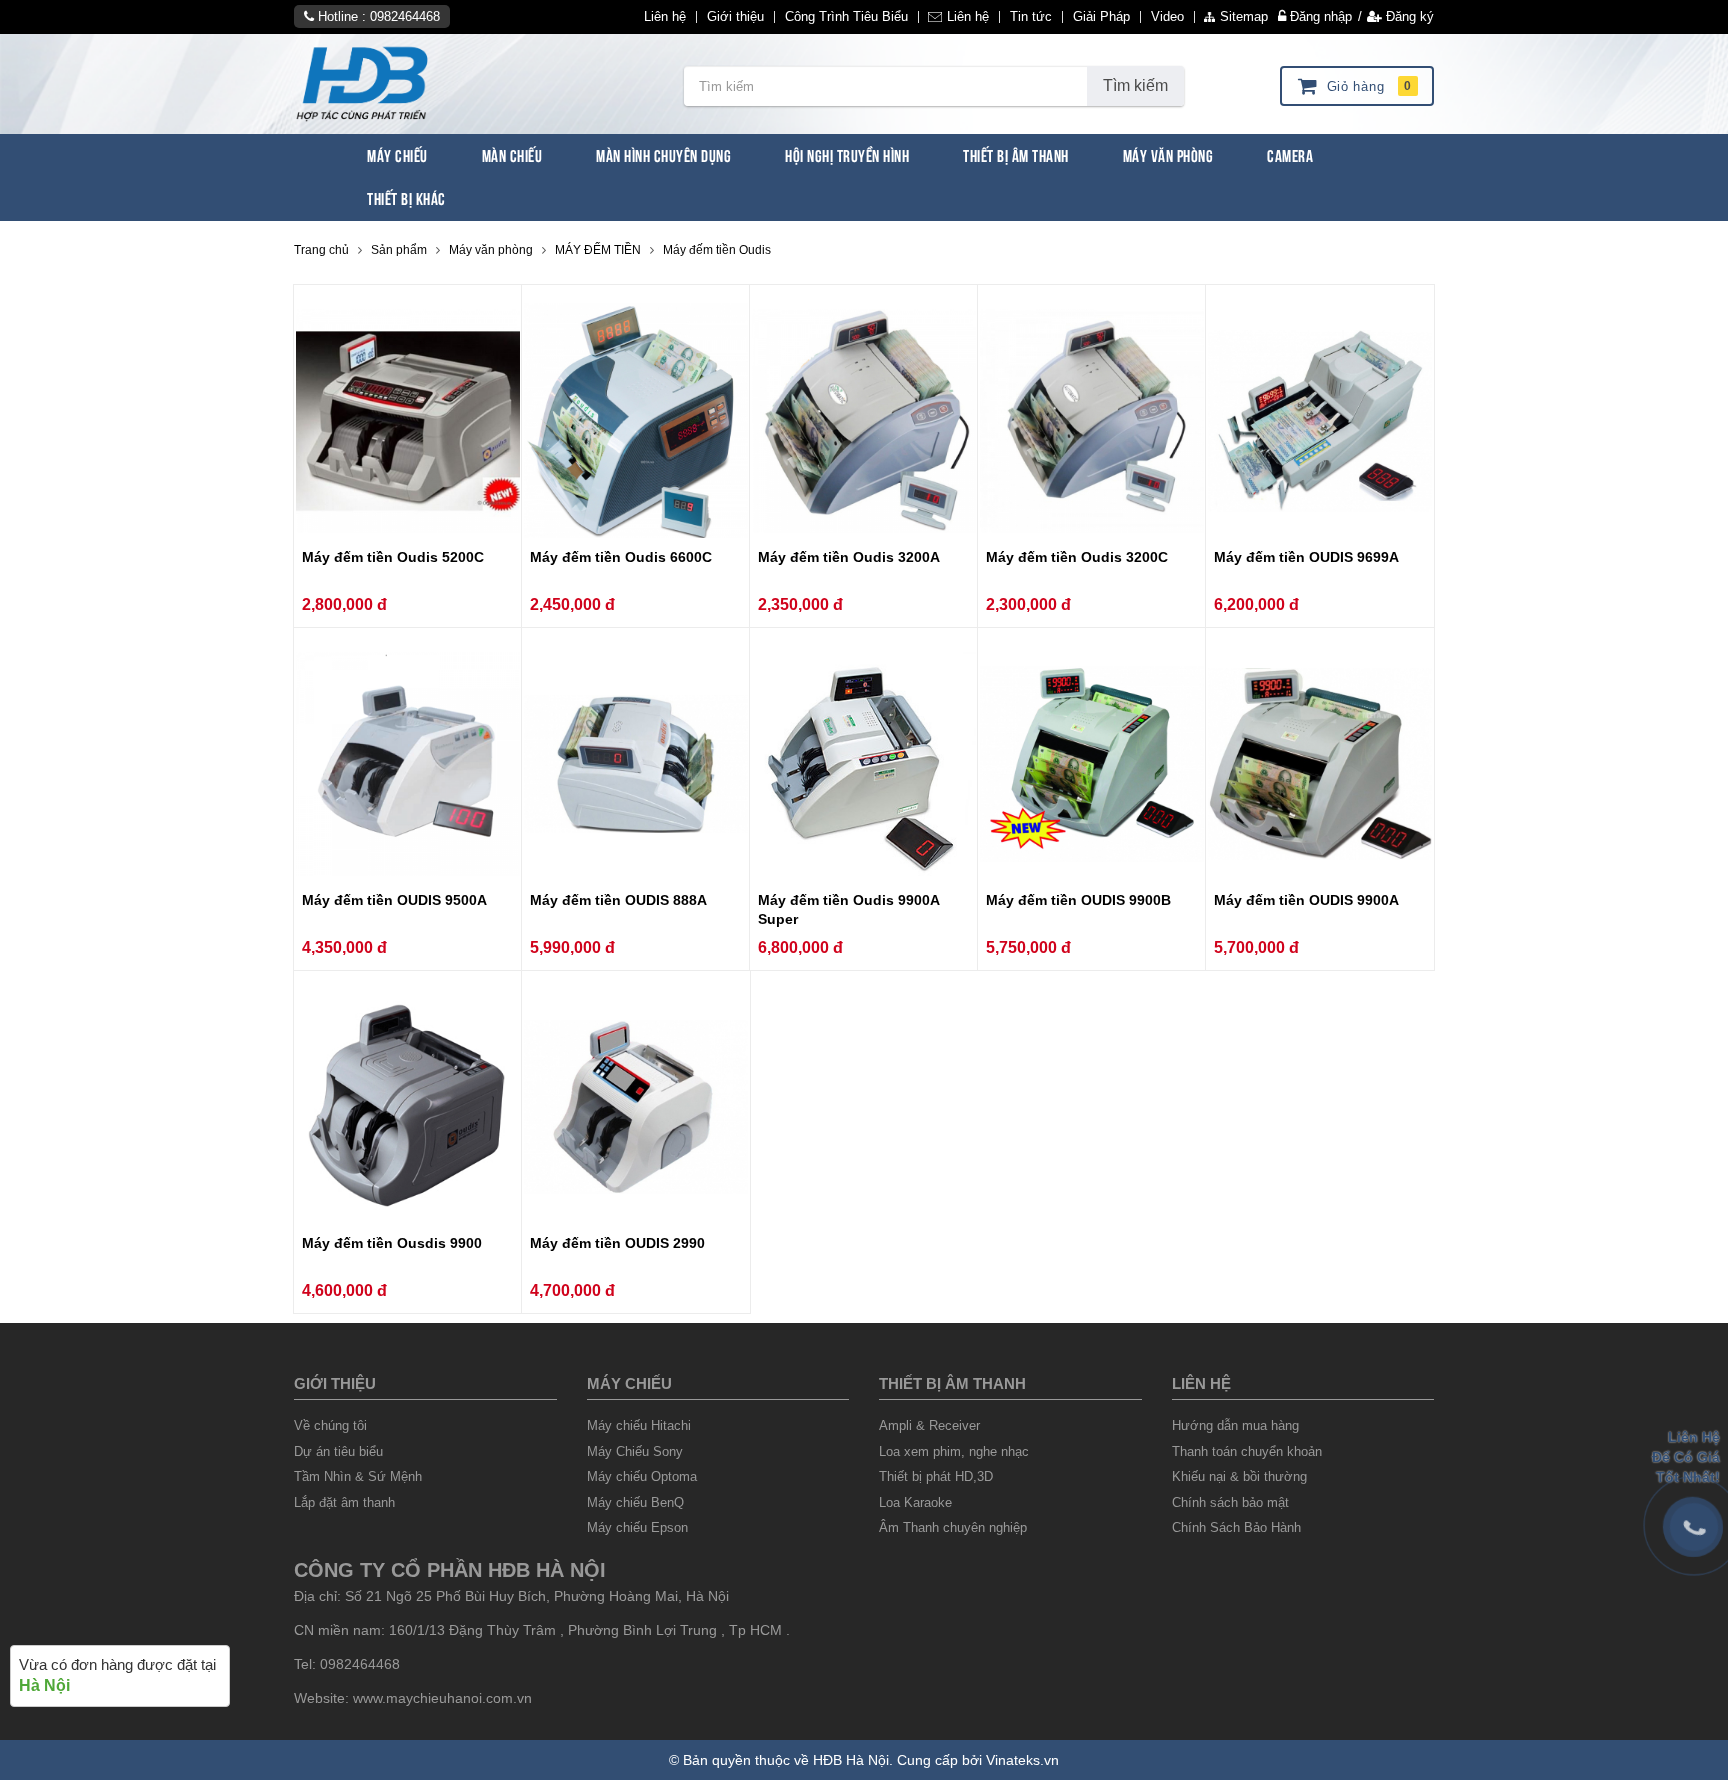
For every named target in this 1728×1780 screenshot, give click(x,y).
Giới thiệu (735, 17)
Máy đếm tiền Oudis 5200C (393, 557)
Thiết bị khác (406, 197)
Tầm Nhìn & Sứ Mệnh (358, 1476)
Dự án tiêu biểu (338, 1451)
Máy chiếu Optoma (642, 1476)
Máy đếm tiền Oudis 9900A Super (848, 909)
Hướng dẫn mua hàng (1235, 1425)
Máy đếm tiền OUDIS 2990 (617, 1243)
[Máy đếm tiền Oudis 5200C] (408, 421)
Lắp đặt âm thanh (344, 1502)
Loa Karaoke (915, 1502)
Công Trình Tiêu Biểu (846, 17)
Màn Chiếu (512, 154)
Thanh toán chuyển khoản (1247, 1451)
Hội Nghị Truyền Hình (847, 154)
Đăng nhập (1319, 16)
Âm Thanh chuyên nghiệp (953, 1527)
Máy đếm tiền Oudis (717, 250)
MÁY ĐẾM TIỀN (598, 250)
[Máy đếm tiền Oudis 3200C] (1092, 421)
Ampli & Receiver (929, 1425)
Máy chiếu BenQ (635, 1502)
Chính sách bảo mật (1230, 1502)
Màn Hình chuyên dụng (663, 154)
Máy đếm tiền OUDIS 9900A (1306, 900)
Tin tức (1031, 17)
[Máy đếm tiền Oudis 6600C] (636, 421)
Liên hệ (665, 17)
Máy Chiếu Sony (635, 1451)
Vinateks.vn (1022, 1760)
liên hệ (1201, 1383)
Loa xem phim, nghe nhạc (954, 1451)
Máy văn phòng (1168, 154)
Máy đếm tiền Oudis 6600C (621, 557)
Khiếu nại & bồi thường (1239, 1476)
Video (1167, 17)
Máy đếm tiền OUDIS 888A (618, 900)
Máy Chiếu (397, 154)
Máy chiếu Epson (637, 1527)
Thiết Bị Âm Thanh (1016, 154)
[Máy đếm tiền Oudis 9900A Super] (864, 764)
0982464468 (405, 16)
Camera (1290, 154)
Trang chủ (321, 250)
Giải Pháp (1101, 17)
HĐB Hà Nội (851, 1760)
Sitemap (1244, 17)
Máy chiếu (629, 1383)
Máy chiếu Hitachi (639, 1425)
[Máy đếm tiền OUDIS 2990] (636, 1107)
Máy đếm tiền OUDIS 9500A (394, 900)
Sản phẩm (399, 250)
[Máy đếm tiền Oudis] (474, 84)
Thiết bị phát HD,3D (936, 1476)
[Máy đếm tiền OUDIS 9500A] (408, 764)
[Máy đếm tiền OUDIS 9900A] (1320, 764)
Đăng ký (1408, 16)
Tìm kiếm (1135, 85)
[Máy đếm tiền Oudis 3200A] (864, 421)
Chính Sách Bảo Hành (1236, 1527)
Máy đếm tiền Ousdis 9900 (392, 1243)
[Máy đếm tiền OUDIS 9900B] (1092, 764)
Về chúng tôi (330, 1425)
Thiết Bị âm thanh (952, 1383)
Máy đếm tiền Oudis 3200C (1077, 557)
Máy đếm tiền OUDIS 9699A (1306, 557)
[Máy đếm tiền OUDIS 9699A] (1320, 421)
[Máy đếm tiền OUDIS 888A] (636, 764)
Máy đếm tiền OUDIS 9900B (1078, 900)
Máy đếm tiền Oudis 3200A (849, 557)
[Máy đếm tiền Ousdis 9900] (408, 1107)
